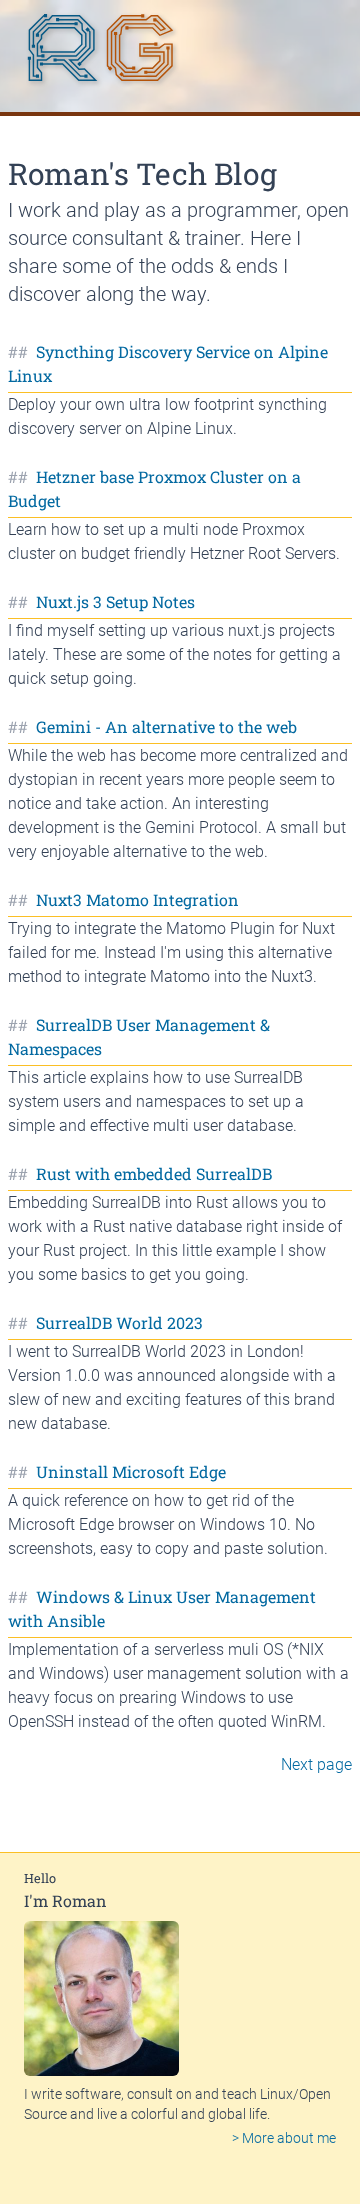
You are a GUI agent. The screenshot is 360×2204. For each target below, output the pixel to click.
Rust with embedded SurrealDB (154, 1173)
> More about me (284, 2138)
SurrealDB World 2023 (119, 1322)
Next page (316, 1764)
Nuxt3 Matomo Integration (137, 899)
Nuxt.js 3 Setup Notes (115, 601)
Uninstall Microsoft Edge (131, 1471)
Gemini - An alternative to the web (166, 726)
